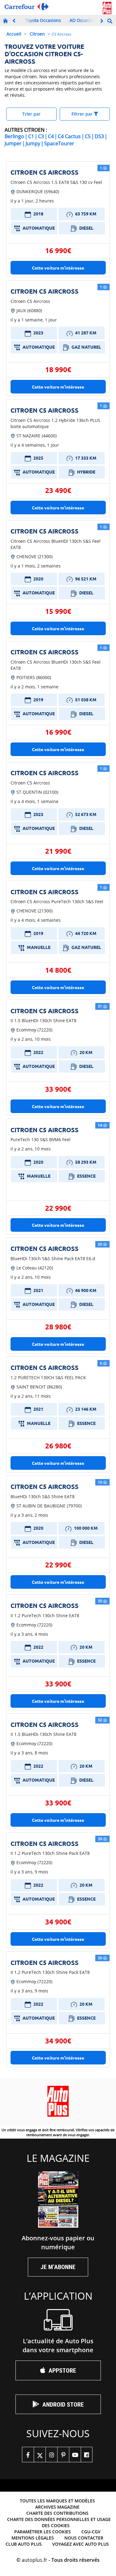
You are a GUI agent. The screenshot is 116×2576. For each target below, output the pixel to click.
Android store (63, 2404)
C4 (51, 136)
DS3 (99, 136)
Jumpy (33, 143)
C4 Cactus (69, 136)
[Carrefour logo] (27, 7)
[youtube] (75, 2455)
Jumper (13, 143)
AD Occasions (84, 20)
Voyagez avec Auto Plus (81, 2544)
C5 (88, 136)
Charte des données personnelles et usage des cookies (59, 2522)
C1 (31, 136)
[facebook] (28, 2455)
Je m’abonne (58, 2267)
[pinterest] (63, 2455)
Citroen (37, 34)
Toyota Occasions (43, 20)
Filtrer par (83, 114)
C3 (41, 136)
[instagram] (51, 2455)
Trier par (31, 114)
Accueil (14, 34)
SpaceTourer (59, 143)
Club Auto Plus (24, 2544)
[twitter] (40, 2455)
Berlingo (14, 136)
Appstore (62, 2370)
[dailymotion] (87, 2455)
